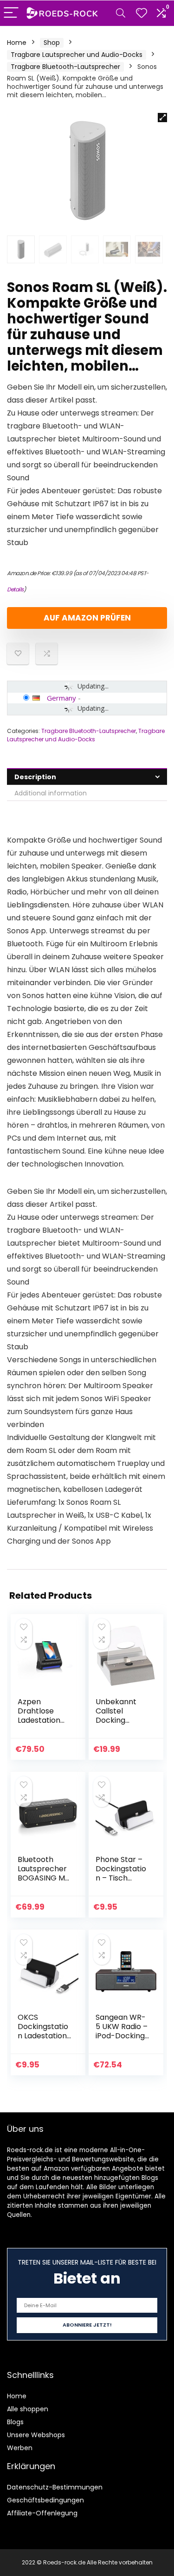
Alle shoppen (28, 2409)
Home (17, 43)
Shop (52, 43)
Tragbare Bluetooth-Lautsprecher (65, 67)
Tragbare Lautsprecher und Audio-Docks (77, 55)
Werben (20, 2448)
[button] (162, 118)
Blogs (15, 2422)
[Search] (121, 13)
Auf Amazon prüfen (87, 618)
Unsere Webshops (36, 2435)
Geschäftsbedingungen (45, 2500)
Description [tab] (35, 777)
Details (15, 589)
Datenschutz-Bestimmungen (55, 2487)
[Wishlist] (142, 13)
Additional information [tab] (51, 793)
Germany (61, 698)
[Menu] (11, 13)
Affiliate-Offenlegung (42, 2513)
